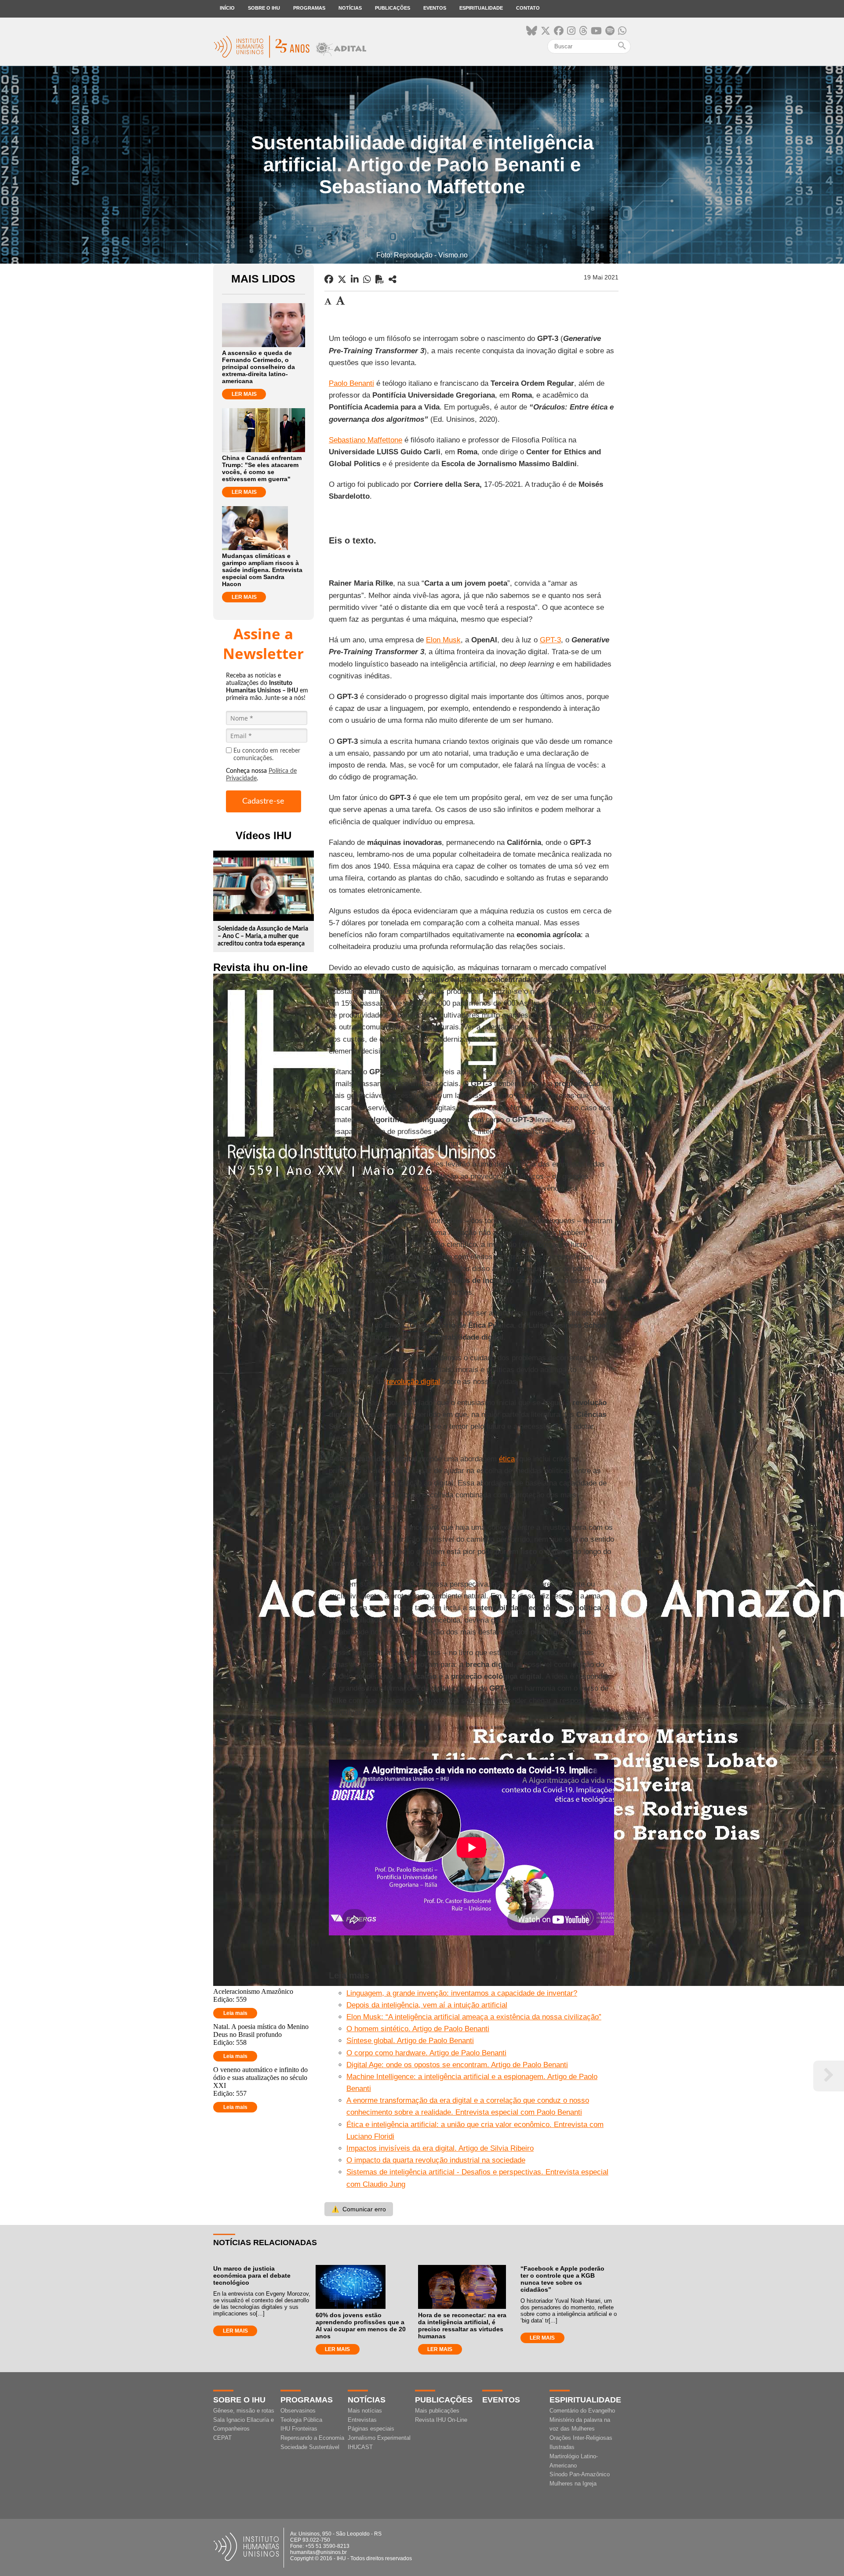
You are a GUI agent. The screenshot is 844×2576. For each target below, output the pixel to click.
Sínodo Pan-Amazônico (580, 2474)
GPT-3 (550, 640)
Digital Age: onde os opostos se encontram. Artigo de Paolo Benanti (457, 2065)
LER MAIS (244, 394)
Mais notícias (365, 2411)
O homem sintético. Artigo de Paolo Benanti (418, 2029)
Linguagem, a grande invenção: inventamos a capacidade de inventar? (462, 1993)
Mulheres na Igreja (573, 2484)
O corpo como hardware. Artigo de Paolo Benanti (426, 2053)
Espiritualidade (481, 8)
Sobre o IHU (264, 8)
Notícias (350, 8)
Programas (309, 8)
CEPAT (222, 2438)
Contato (528, 8)
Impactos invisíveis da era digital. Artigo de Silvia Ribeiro (440, 2148)
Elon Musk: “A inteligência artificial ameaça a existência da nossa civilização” (474, 2017)
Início (227, 8)
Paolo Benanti (351, 383)
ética (507, 1459)
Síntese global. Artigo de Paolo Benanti (410, 2041)
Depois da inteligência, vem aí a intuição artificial (427, 2005)
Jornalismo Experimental (379, 2438)
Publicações (393, 8)
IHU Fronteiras (299, 2429)
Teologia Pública (301, 2420)
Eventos (435, 8)
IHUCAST (360, 2447)
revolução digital (413, 1382)
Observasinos (298, 2411)
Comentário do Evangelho (582, 2411)
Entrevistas (362, 2420)
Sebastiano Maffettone (366, 440)
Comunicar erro (359, 2209)
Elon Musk (443, 640)
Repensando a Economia (312, 2438)
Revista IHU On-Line (441, 2420)
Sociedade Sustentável (310, 2447)
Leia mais (235, 2013)
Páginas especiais (371, 2429)
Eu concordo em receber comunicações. (267, 755)
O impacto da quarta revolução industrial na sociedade (436, 2160)
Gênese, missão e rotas (244, 2411)
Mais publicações (437, 2411)
